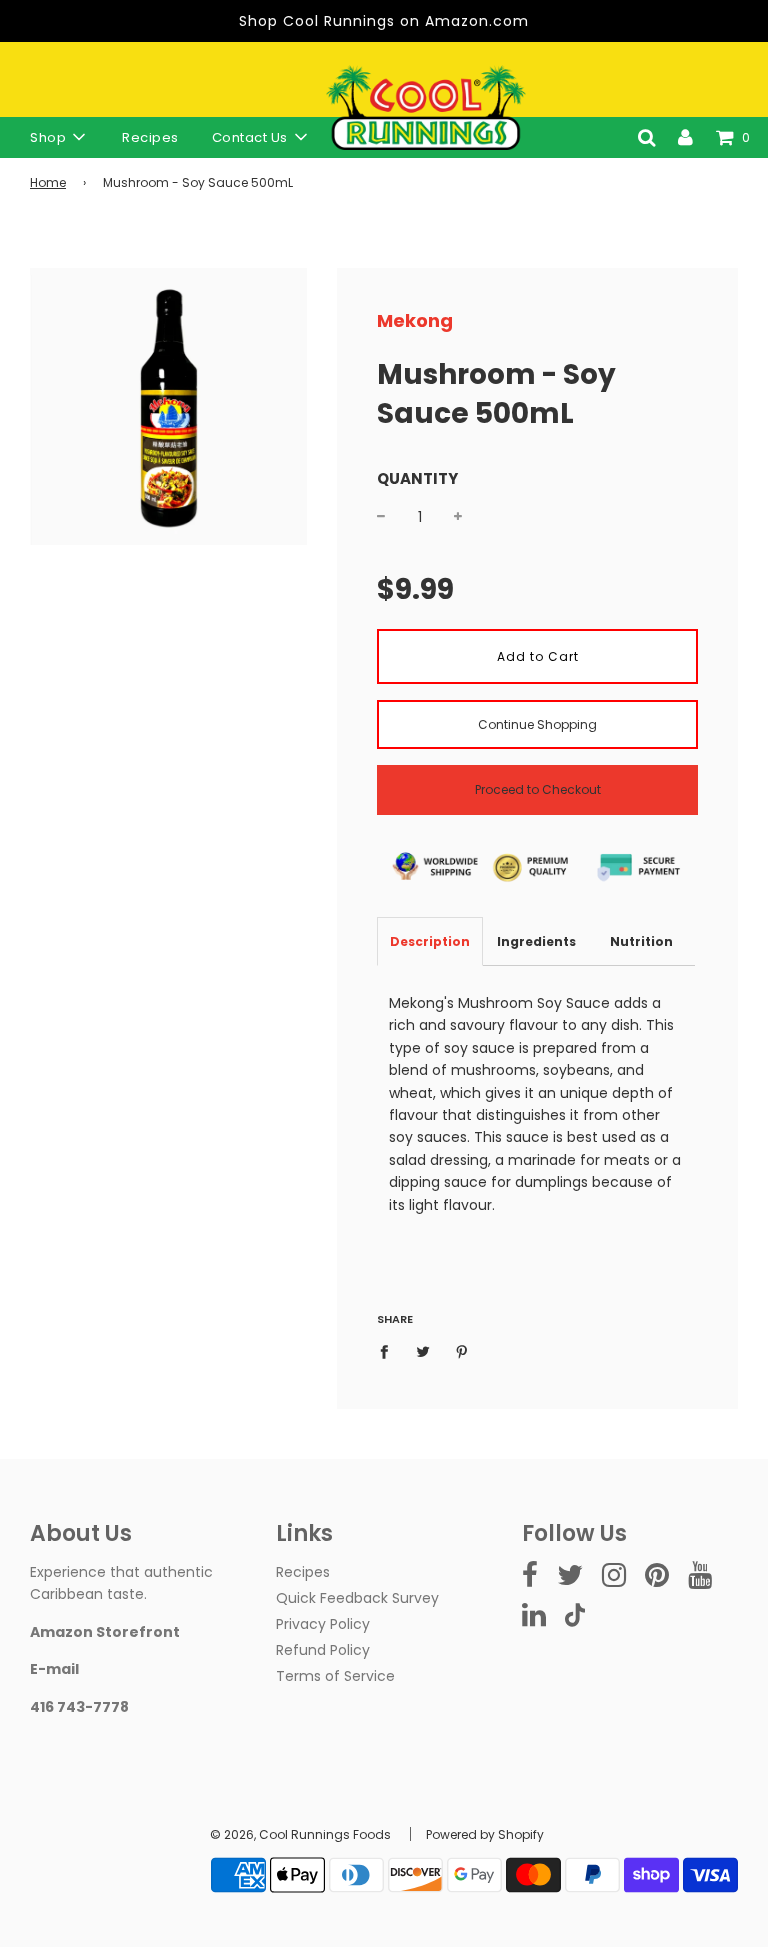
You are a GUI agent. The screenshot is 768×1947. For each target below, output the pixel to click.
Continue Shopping (537, 724)
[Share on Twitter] (423, 1351)
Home (48, 182)
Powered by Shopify (485, 1834)
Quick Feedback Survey (357, 1598)
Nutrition (641, 941)
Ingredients (536, 941)
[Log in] (685, 137)
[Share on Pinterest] (462, 1351)
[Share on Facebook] (389, 1351)
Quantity (417, 478)
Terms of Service (335, 1676)
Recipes (150, 137)
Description (430, 941)
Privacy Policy (323, 1624)
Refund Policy (323, 1650)
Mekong (415, 320)
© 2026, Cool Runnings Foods (300, 1834)
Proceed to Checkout (538, 789)
